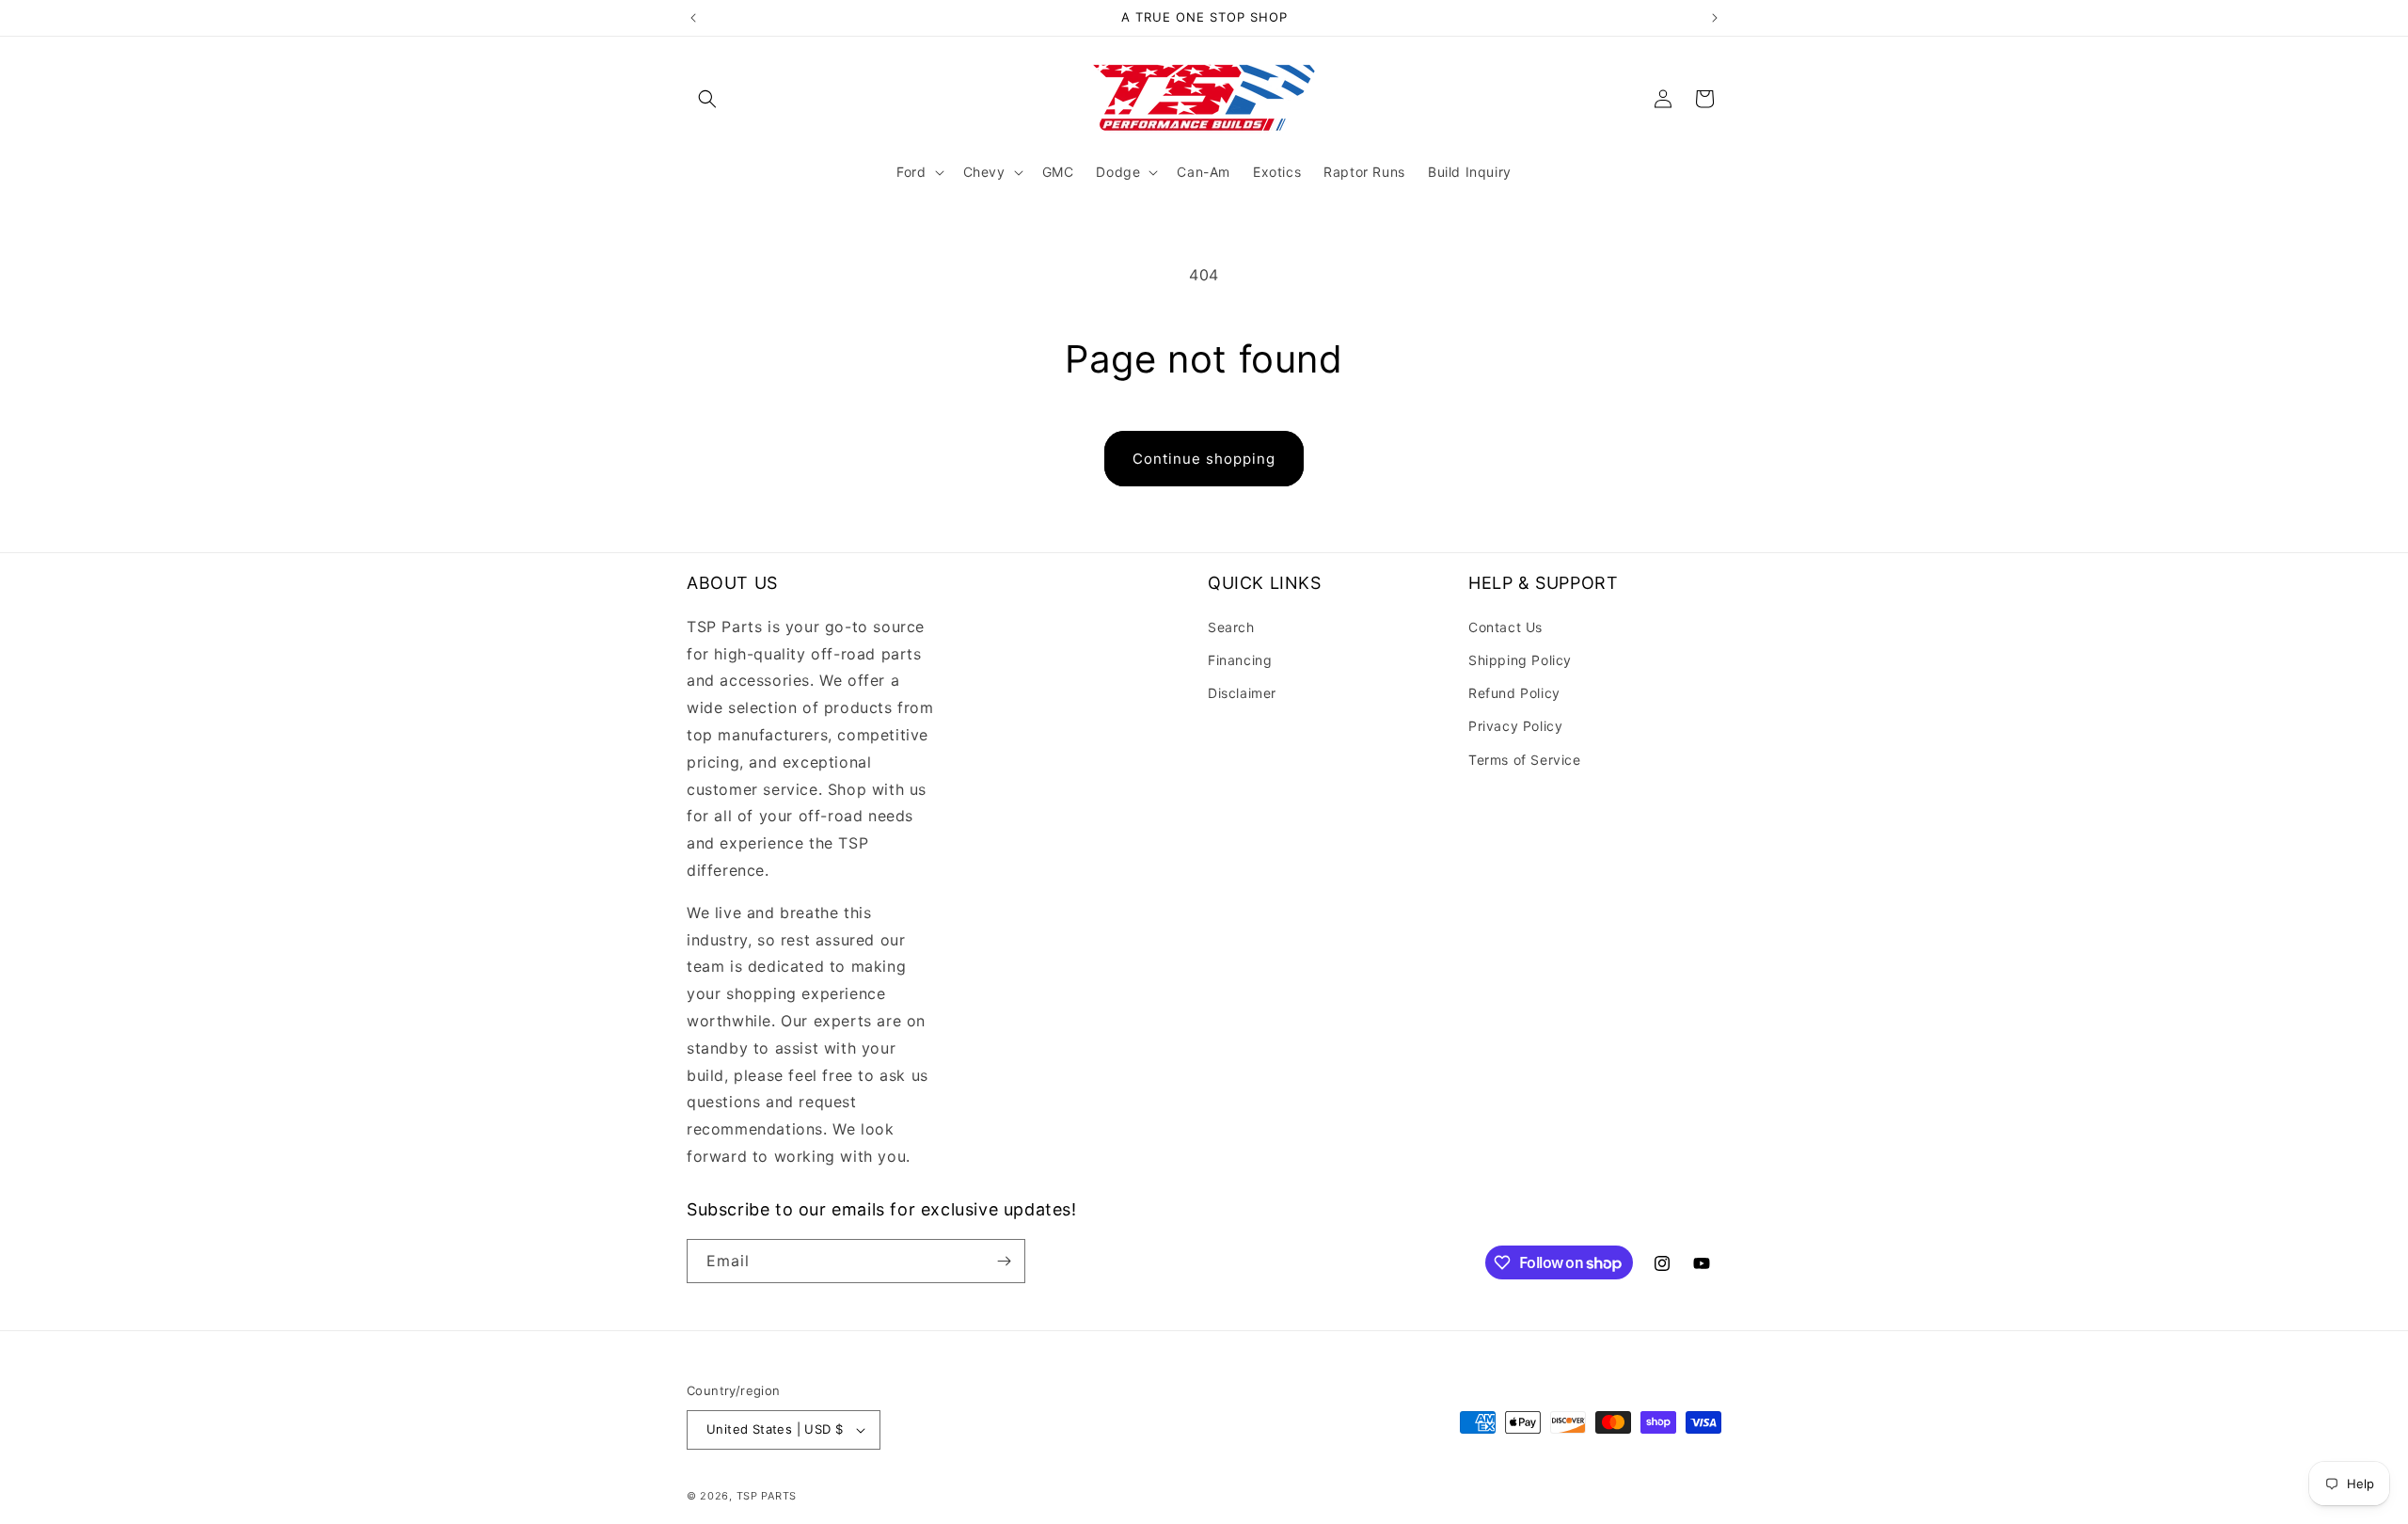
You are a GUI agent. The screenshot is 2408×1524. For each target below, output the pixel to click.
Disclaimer (1242, 693)
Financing (1240, 660)
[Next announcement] (1715, 18)
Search (1231, 627)
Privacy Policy (1515, 726)
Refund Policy (1514, 693)
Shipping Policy (1520, 660)
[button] (707, 99)
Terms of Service (1525, 760)
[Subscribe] (1004, 1261)
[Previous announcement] (693, 18)
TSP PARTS (767, 1496)
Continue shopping (1204, 459)
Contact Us (1505, 627)
